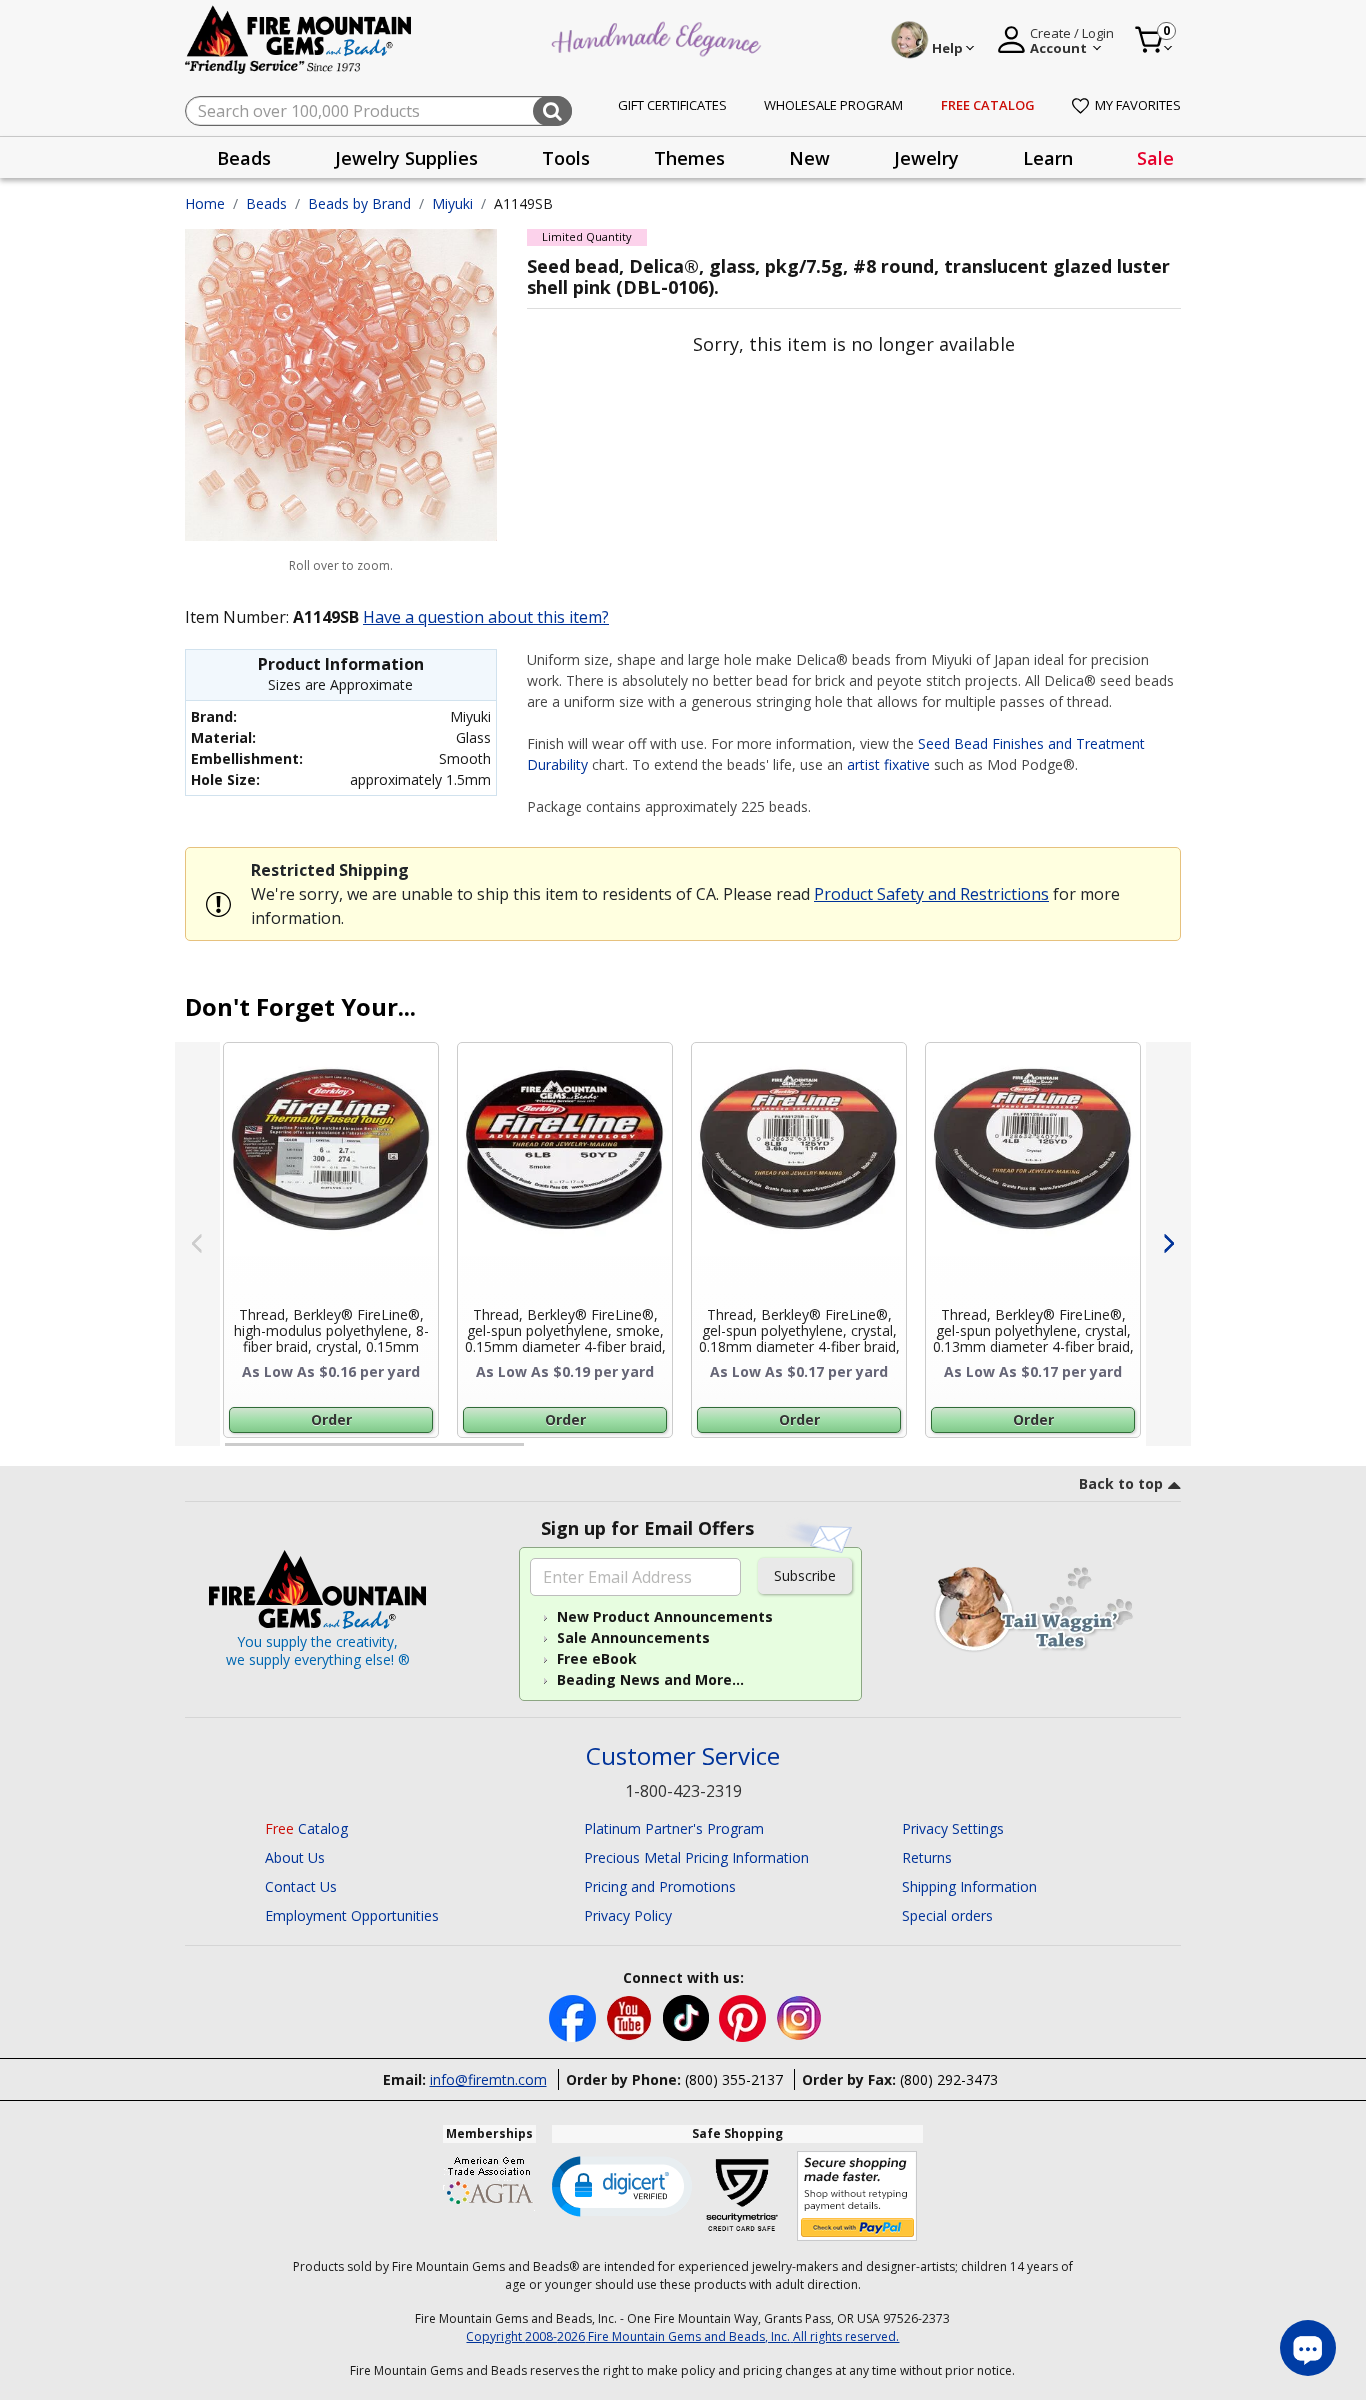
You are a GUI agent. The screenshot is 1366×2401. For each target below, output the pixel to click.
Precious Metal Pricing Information (696, 1857)
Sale (1155, 158)
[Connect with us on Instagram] (799, 2016)
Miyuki (452, 203)
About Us (295, 1857)
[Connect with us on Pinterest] (744, 2016)
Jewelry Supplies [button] (406, 158)
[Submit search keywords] (552, 111)
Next (1168, 1244)
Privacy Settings (953, 1828)
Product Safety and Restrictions (931, 894)
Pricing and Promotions (660, 1886)
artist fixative (888, 764)
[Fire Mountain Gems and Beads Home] (299, 38)
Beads (266, 203)
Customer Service (683, 1756)
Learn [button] (1048, 158)
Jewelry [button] (926, 158)
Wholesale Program (833, 105)
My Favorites (1138, 105)
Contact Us (301, 1886)
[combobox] (378, 111)
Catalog (306, 1828)
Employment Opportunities (352, 1915)
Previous (197, 1244)
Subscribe (805, 1575)
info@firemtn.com (488, 2079)
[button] (622, 2185)
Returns (927, 1857)
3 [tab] (852, 1453)
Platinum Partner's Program (674, 1828)
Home (205, 203)
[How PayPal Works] (857, 2196)
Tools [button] (566, 158)
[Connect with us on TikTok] (688, 2016)
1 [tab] (235, 1453)
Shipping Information (969, 1886)
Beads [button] (244, 158)
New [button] (809, 158)
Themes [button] (689, 158)
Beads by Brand (359, 203)
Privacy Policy (628, 1915)
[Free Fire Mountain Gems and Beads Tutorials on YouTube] (631, 2016)
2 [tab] (544, 1453)
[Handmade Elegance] (659, 36)
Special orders (947, 1915)
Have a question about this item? (486, 617)
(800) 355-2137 (734, 2079)
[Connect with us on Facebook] (574, 2016)
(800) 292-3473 (949, 2079)
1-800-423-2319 (683, 1791)
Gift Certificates (672, 105)
